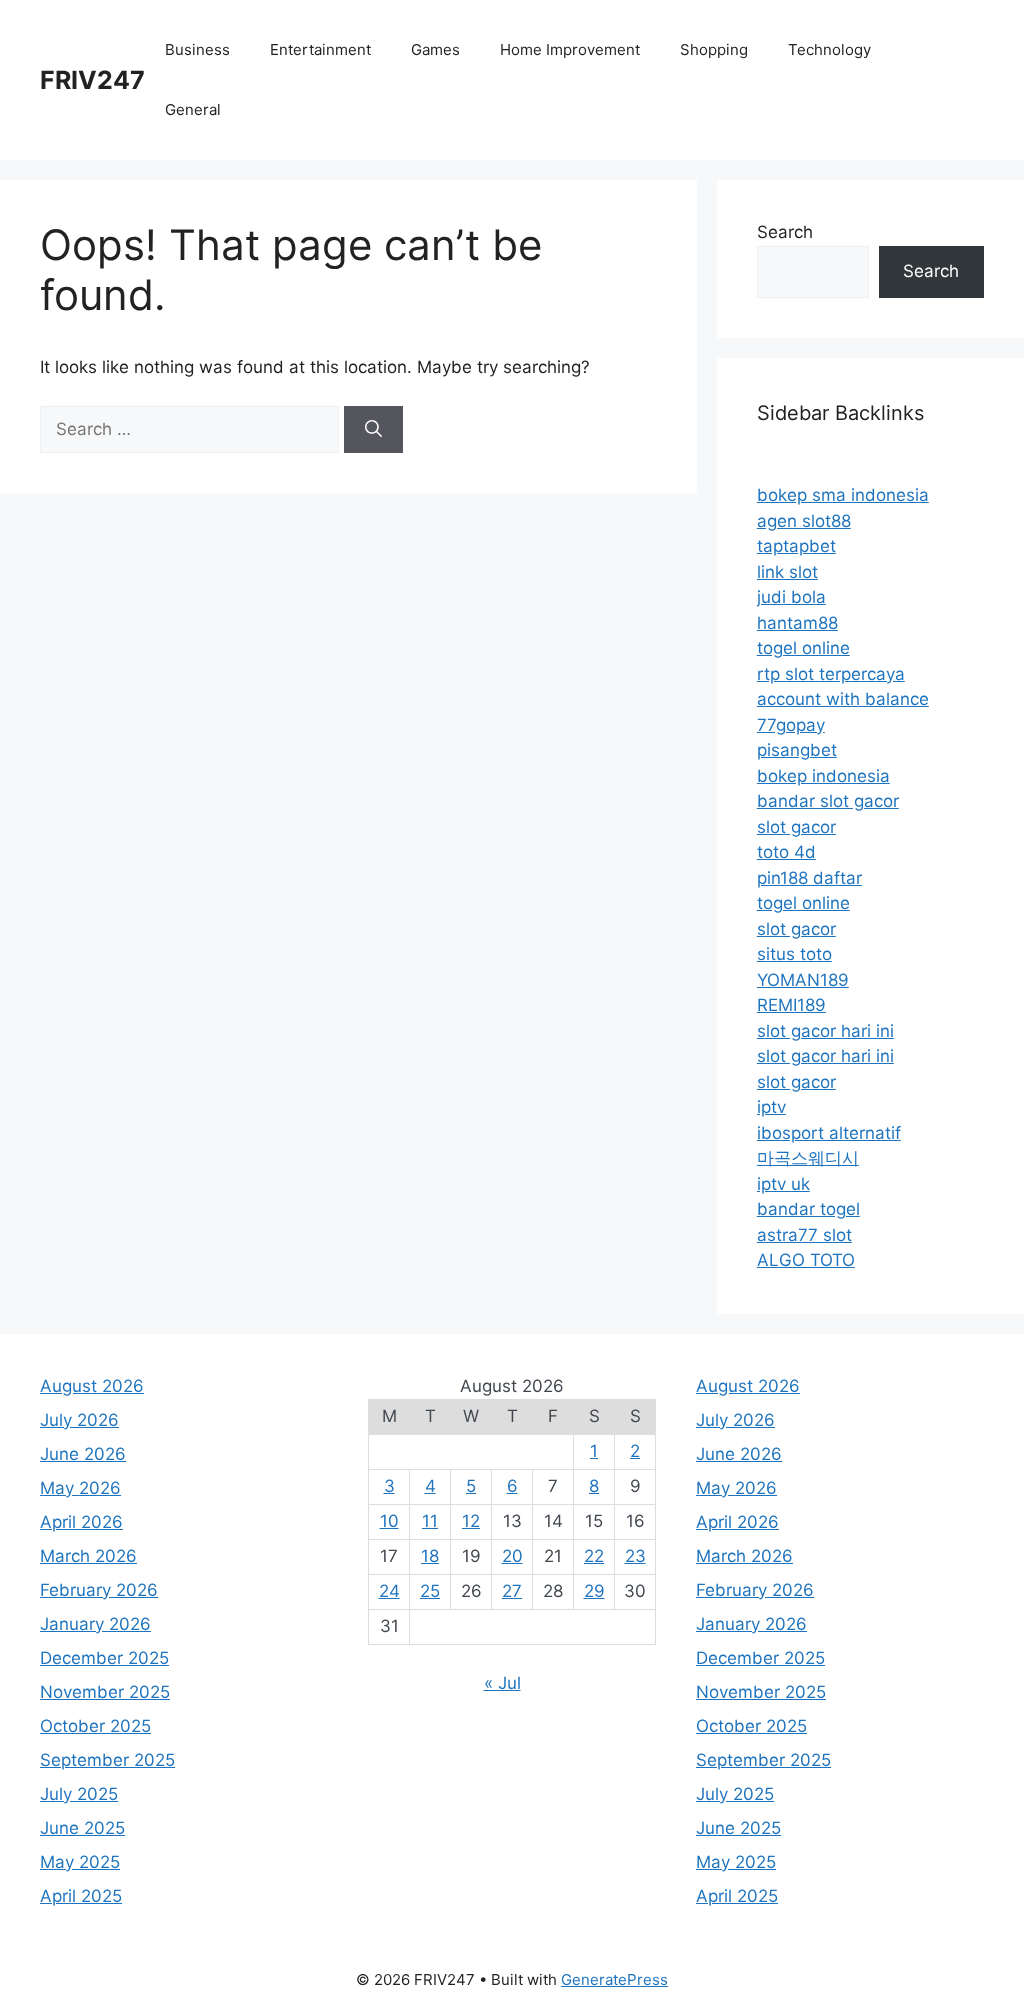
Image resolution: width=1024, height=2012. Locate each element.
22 (594, 1556)
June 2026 (83, 1454)
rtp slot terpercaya (831, 674)
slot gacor (796, 827)
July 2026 (79, 1420)
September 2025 (107, 1760)
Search (785, 232)
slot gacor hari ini (825, 1031)
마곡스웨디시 (808, 1158)
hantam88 (797, 623)
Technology (829, 49)
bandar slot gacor (828, 801)
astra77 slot (804, 1235)
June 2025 (82, 1828)
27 (512, 1591)
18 (430, 1556)
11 (430, 1521)
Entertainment (320, 49)
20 (512, 1556)
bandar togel (808, 1209)
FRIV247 (92, 80)
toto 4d (786, 852)
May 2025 (80, 1862)
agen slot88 (804, 521)
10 (389, 1521)
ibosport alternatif (829, 1133)
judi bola (791, 597)
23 (635, 1556)
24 (389, 1591)
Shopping (714, 49)
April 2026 (81, 1522)
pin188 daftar (809, 878)
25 (430, 1591)
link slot (787, 572)
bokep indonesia (823, 776)
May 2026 (80, 1488)
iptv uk (783, 1184)
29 (594, 1591)
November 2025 (105, 1692)
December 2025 (104, 1658)
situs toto (794, 954)
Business (197, 49)
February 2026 (99, 1590)
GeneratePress (614, 1979)
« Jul (502, 1683)
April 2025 (81, 1896)
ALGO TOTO (806, 1260)
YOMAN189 (803, 980)
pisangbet (797, 750)
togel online (803, 648)
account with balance (843, 699)
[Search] (373, 430)
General (193, 109)
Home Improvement (570, 49)
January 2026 (95, 1624)
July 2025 (79, 1794)
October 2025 (95, 1726)
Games (435, 49)
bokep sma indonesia (843, 495)
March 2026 (88, 1556)
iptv (771, 1107)
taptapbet (796, 546)
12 (471, 1521)
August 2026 (92, 1386)
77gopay (791, 725)
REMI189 (791, 1005)
